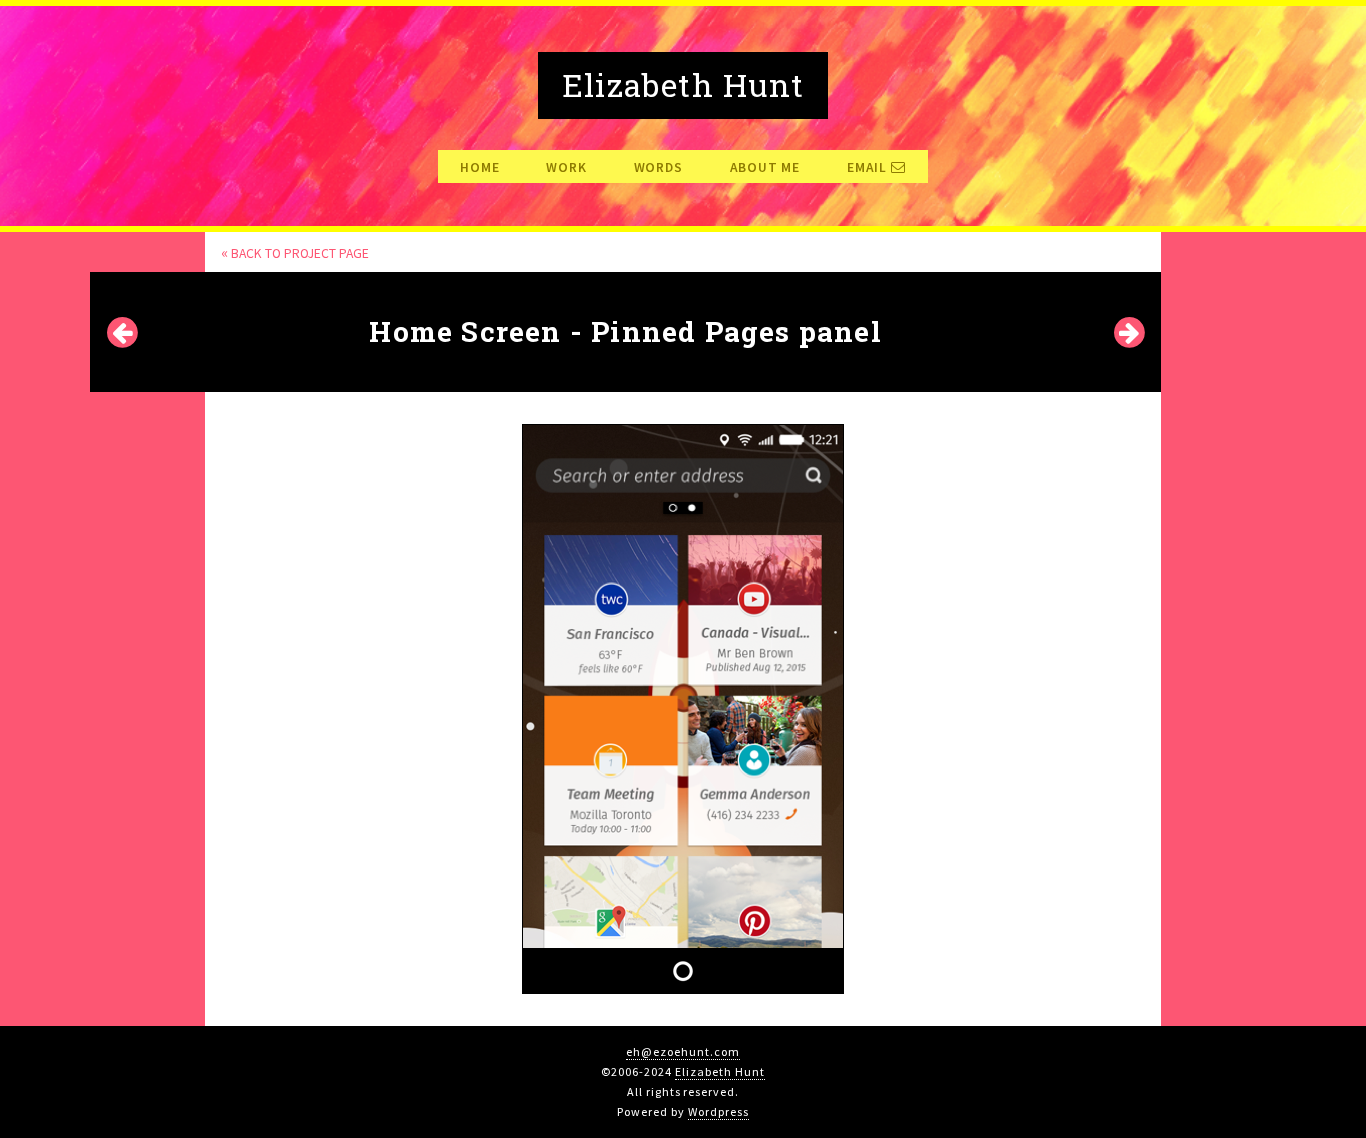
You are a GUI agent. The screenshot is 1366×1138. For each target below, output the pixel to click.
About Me (765, 168)
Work (566, 168)
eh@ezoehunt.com (682, 1051)
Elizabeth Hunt (719, 1071)
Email (869, 168)
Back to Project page (295, 253)
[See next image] (1129, 326)
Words (658, 168)
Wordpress (718, 1111)
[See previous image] (122, 326)
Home (479, 168)
